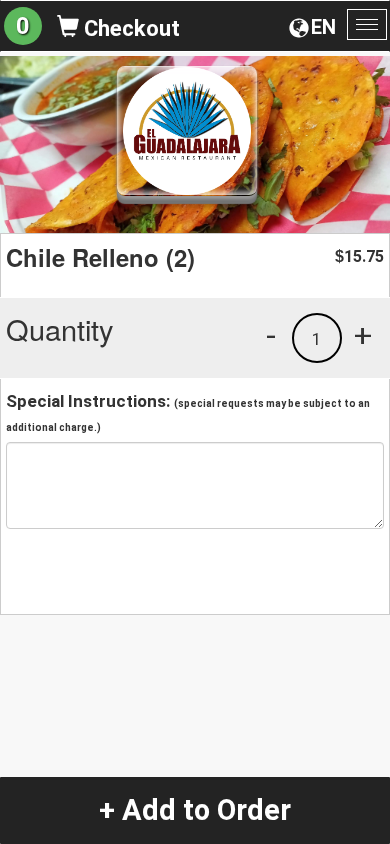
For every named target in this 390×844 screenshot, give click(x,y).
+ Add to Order (195, 810)
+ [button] (363, 335)
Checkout (129, 28)
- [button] (271, 335)
